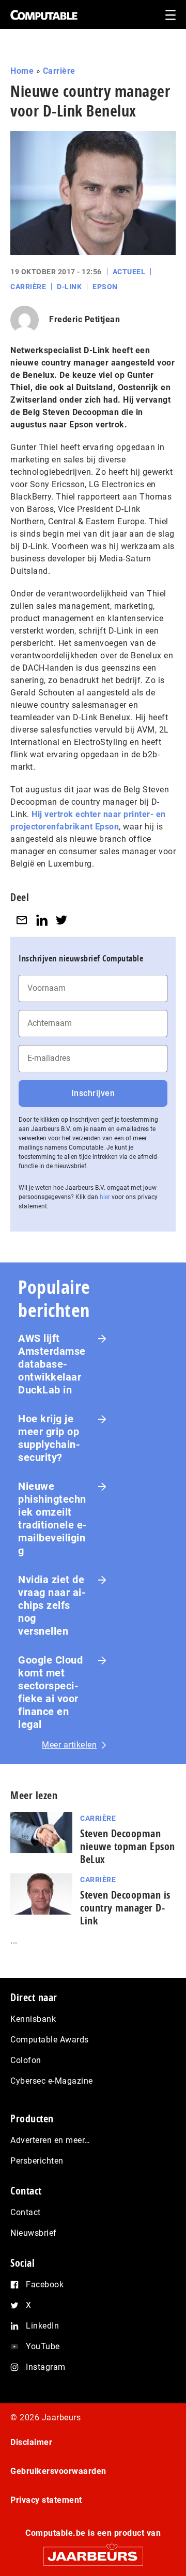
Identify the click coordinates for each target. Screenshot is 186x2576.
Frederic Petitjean (84, 319)
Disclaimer (31, 2442)
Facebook (45, 2284)
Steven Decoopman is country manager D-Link (125, 1908)
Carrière (59, 71)
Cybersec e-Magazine (52, 2081)
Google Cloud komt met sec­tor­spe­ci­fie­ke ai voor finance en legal (50, 1692)
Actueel (129, 272)
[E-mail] (22, 920)
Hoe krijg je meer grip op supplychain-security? (49, 1438)
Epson (105, 287)
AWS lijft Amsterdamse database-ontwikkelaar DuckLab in (52, 1364)
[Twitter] (61, 920)
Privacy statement (46, 2500)
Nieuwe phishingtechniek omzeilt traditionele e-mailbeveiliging (53, 1518)
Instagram (46, 2367)
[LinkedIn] (42, 920)
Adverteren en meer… (50, 2140)
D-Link (69, 287)
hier (105, 1197)
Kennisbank (33, 2019)
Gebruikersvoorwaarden (58, 2471)
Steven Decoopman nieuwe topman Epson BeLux (128, 1846)
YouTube (43, 2346)
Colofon (26, 2060)
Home (22, 71)
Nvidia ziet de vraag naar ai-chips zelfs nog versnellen (52, 1605)
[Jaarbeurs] (93, 2552)
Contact (26, 2212)
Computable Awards (50, 2040)
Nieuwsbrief (34, 2233)
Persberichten (37, 2161)
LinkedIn (42, 2326)
